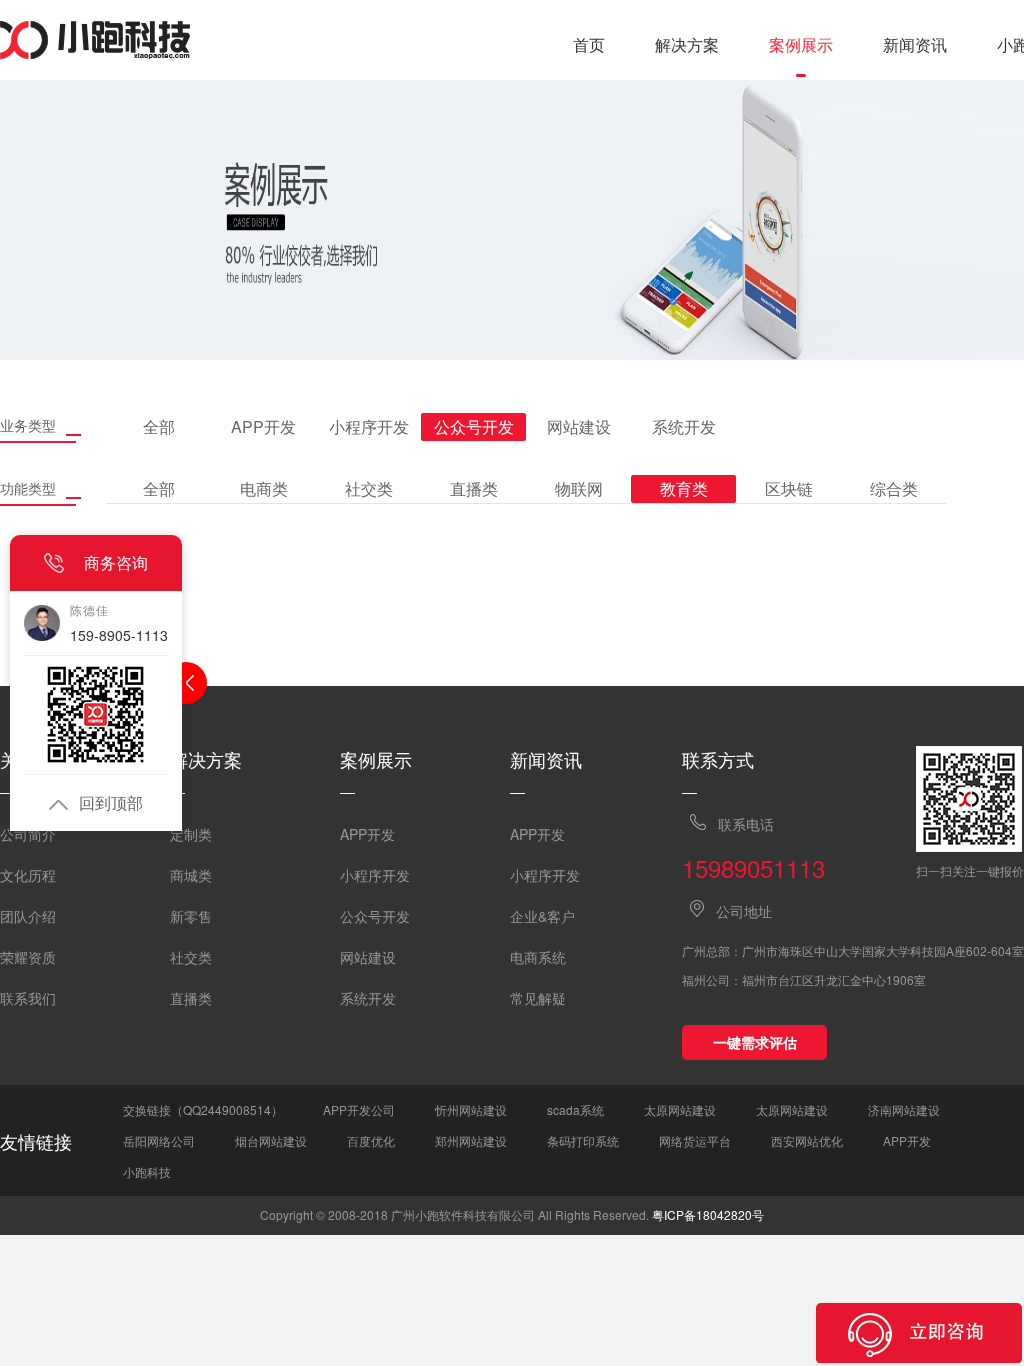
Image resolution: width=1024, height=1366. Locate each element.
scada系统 (575, 1109)
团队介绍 (28, 916)
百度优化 (371, 1140)
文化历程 (28, 875)
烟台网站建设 (271, 1140)
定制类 (191, 834)
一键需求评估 (755, 1042)
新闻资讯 (915, 44)
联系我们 (28, 998)
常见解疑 (538, 998)
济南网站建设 (904, 1109)
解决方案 (687, 44)
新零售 (191, 916)
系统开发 (368, 998)
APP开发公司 (359, 1109)
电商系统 (538, 957)
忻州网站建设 (471, 1109)
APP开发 (367, 834)
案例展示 (801, 44)
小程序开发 (375, 875)
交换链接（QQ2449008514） (203, 1109)
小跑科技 (147, 1171)
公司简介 (28, 834)
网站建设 (368, 957)
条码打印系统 (583, 1140)
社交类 (191, 957)
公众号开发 (375, 916)
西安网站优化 (807, 1140)
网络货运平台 (695, 1140)
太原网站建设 (680, 1109)
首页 (589, 44)
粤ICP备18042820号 (708, 1214)
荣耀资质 (28, 957)
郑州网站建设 (471, 1140)
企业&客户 (542, 916)
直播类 (191, 998)
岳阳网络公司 (159, 1140)
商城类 (191, 875)
